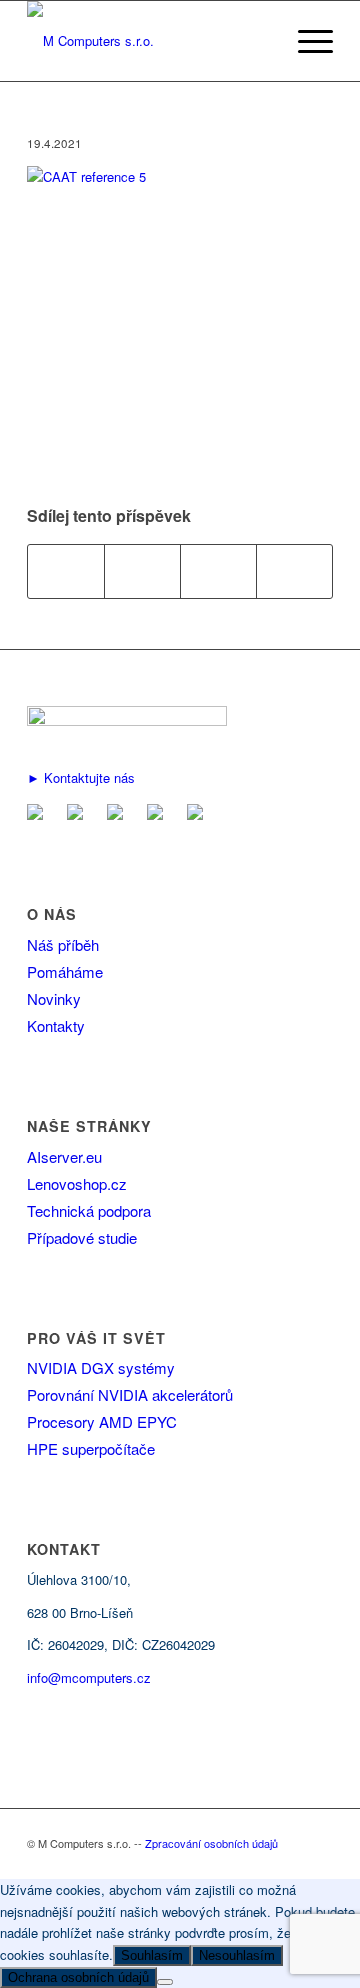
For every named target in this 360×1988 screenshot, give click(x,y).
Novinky (54, 998)
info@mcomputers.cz (89, 1677)
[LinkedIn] (119, 813)
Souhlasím (152, 1955)
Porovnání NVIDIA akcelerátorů (130, 1394)
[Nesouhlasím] (165, 1982)
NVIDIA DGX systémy (101, 1367)
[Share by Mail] (294, 571)
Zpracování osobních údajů (211, 1843)
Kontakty (56, 1025)
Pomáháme (65, 971)
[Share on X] (142, 571)
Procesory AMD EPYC (102, 1421)
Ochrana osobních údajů (78, 1977)
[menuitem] (305, 41)
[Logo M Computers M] (149, 41)
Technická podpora (89, 1210)
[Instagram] (199, 813)
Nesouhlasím (237, 1955)
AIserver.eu (64, 1156)
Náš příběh (63, 944)
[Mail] (39, 813)
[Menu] (305, 41)
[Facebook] (79, 813)
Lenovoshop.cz (77, 1183)
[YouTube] (159, 813)
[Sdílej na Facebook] (66, 571)
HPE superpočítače (91, 1448)
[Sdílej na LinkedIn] (218, 571)
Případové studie (82, 1237)
